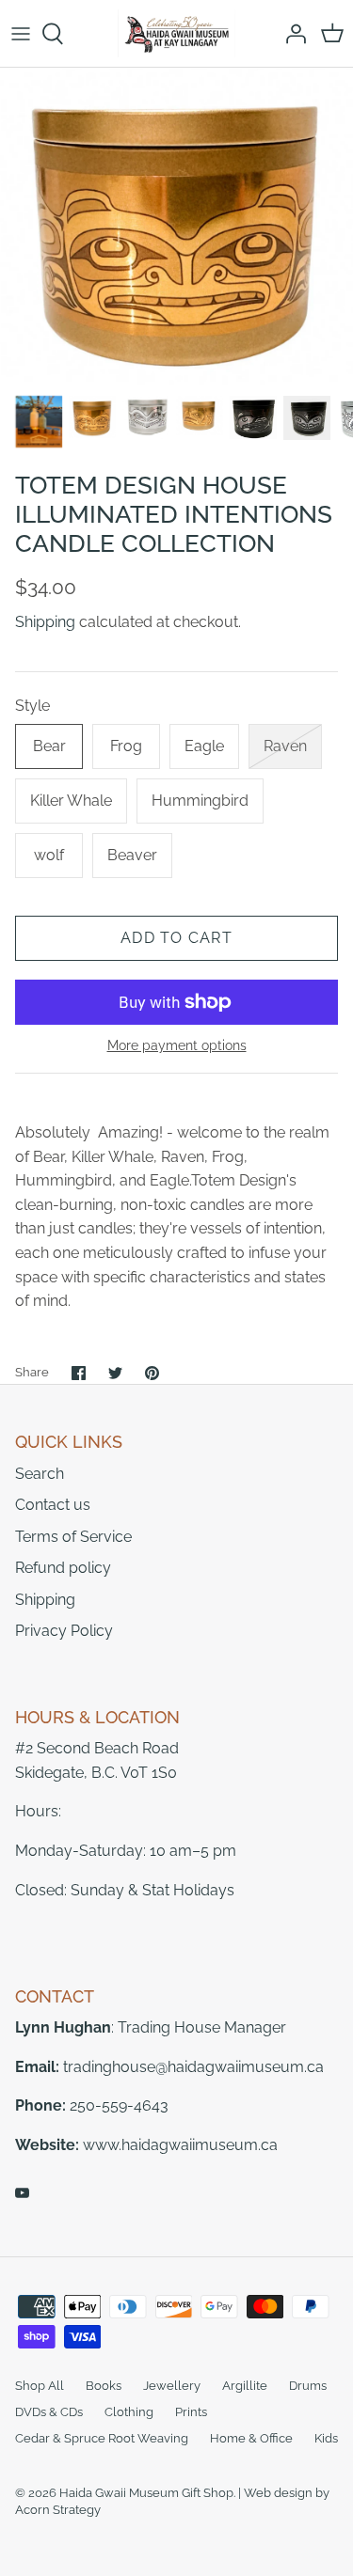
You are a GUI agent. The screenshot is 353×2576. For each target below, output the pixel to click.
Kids (326, 2438)
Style (32, 706)
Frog (126, 746)
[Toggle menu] (21, 34)
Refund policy (63, 1568)
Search (40, 1474)
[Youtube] (22, 2193)
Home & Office (251, 2438)
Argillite (245, 2386)
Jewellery (172, 2386)
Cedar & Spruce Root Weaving (102, 2438)
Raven (285, 746)
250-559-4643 (119, 2105)
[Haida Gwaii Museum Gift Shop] (176, 33)
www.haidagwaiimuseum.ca (180, 2145)
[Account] (291, 34)
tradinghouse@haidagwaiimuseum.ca (193, 2067)
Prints (191, 2412)
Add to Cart (176, 938)
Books (104, 2386)
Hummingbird (200, 801)
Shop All (40, 2386)
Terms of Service (73, 1537)
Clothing (129, 2412)
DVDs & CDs (49, 2412)
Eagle (204, 746)
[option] (176, 226)
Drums (308, 2386)
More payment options (177, 1045)
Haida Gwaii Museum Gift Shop (146, 2493)
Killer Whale (71, 801)
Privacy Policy (64, 1631)
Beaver (132, 855)
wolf (49, 855)
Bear (49, 746)
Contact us (53, 1505)
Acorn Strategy (58, 2510)
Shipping (45, 622)
